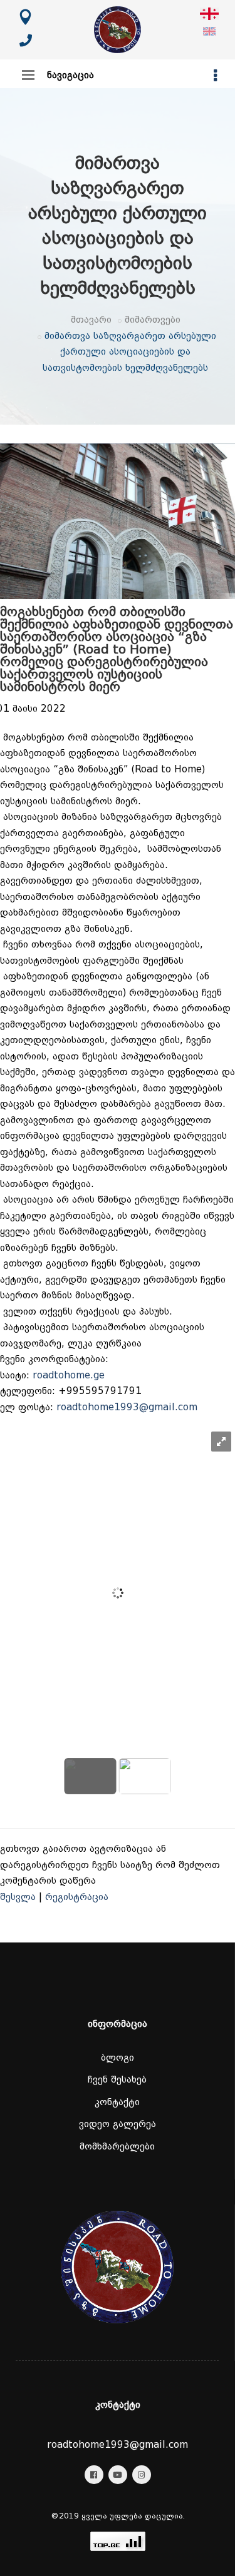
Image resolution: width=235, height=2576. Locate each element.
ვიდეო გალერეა (118, 2124)
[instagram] (142, 2475)
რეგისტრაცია (77, 1897)
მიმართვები (153, 320)
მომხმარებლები (117, 2146)
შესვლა (18, 1897)
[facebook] (94, 2475)
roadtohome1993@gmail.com (127, 1407)
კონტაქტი (117, 2102)
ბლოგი (118, 2058)
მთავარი (91, 320)
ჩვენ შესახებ (117, 2079)
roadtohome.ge (69, 1375)
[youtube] (118, 2475)
